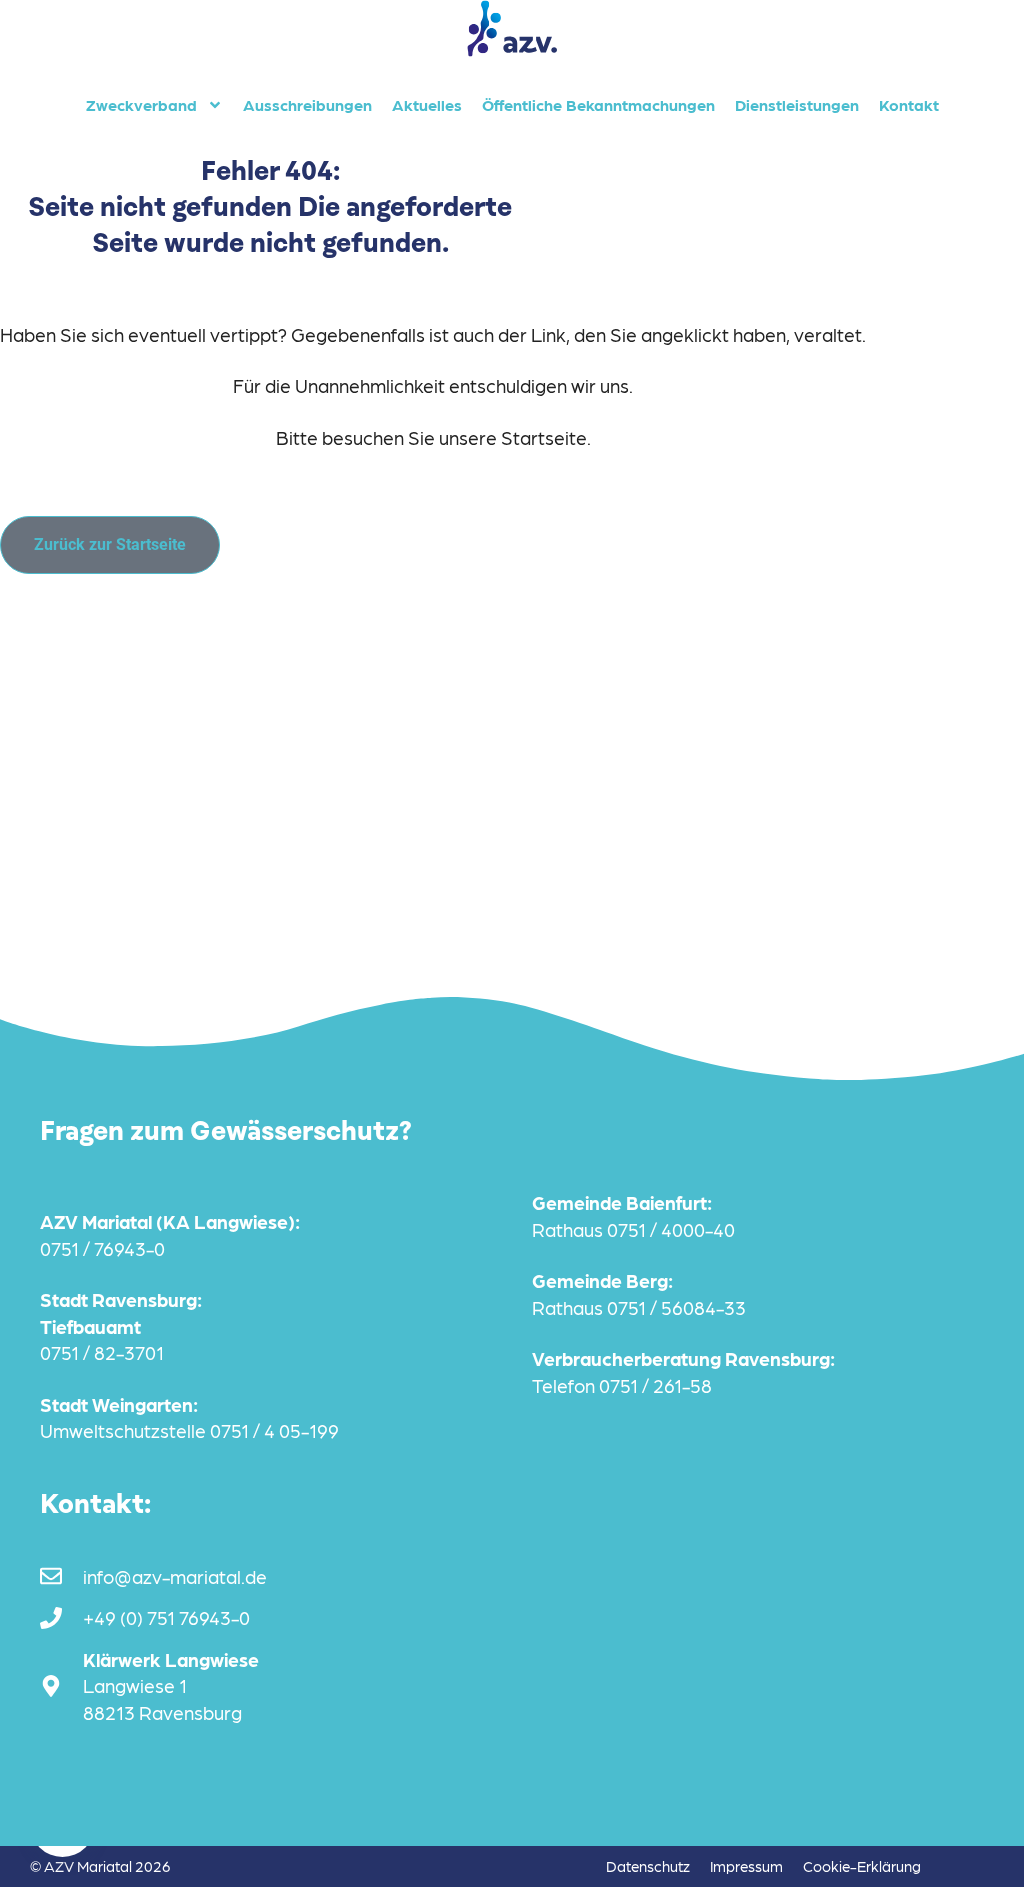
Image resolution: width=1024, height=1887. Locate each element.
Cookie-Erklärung (862, 1866)
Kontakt (909, 105)
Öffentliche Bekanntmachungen (598, 105)
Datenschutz (648, 1866)
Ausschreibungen (307, 105)
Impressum (746, 1866)
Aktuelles (427, 105)
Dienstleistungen (797, 105)
